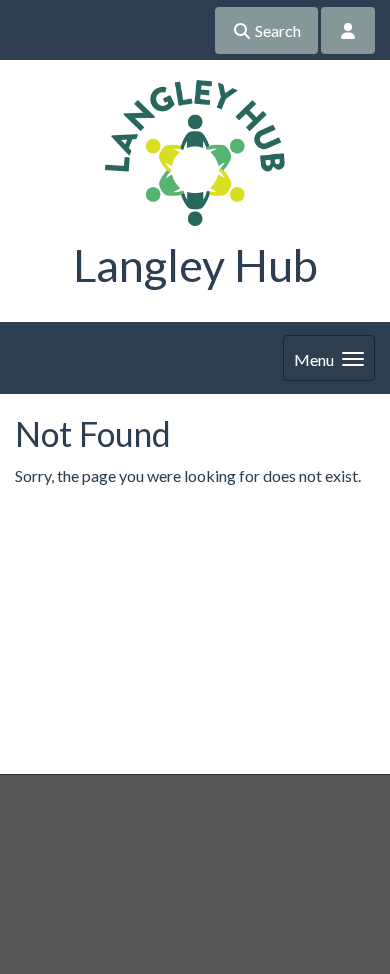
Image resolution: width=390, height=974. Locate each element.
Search (276, 30)
